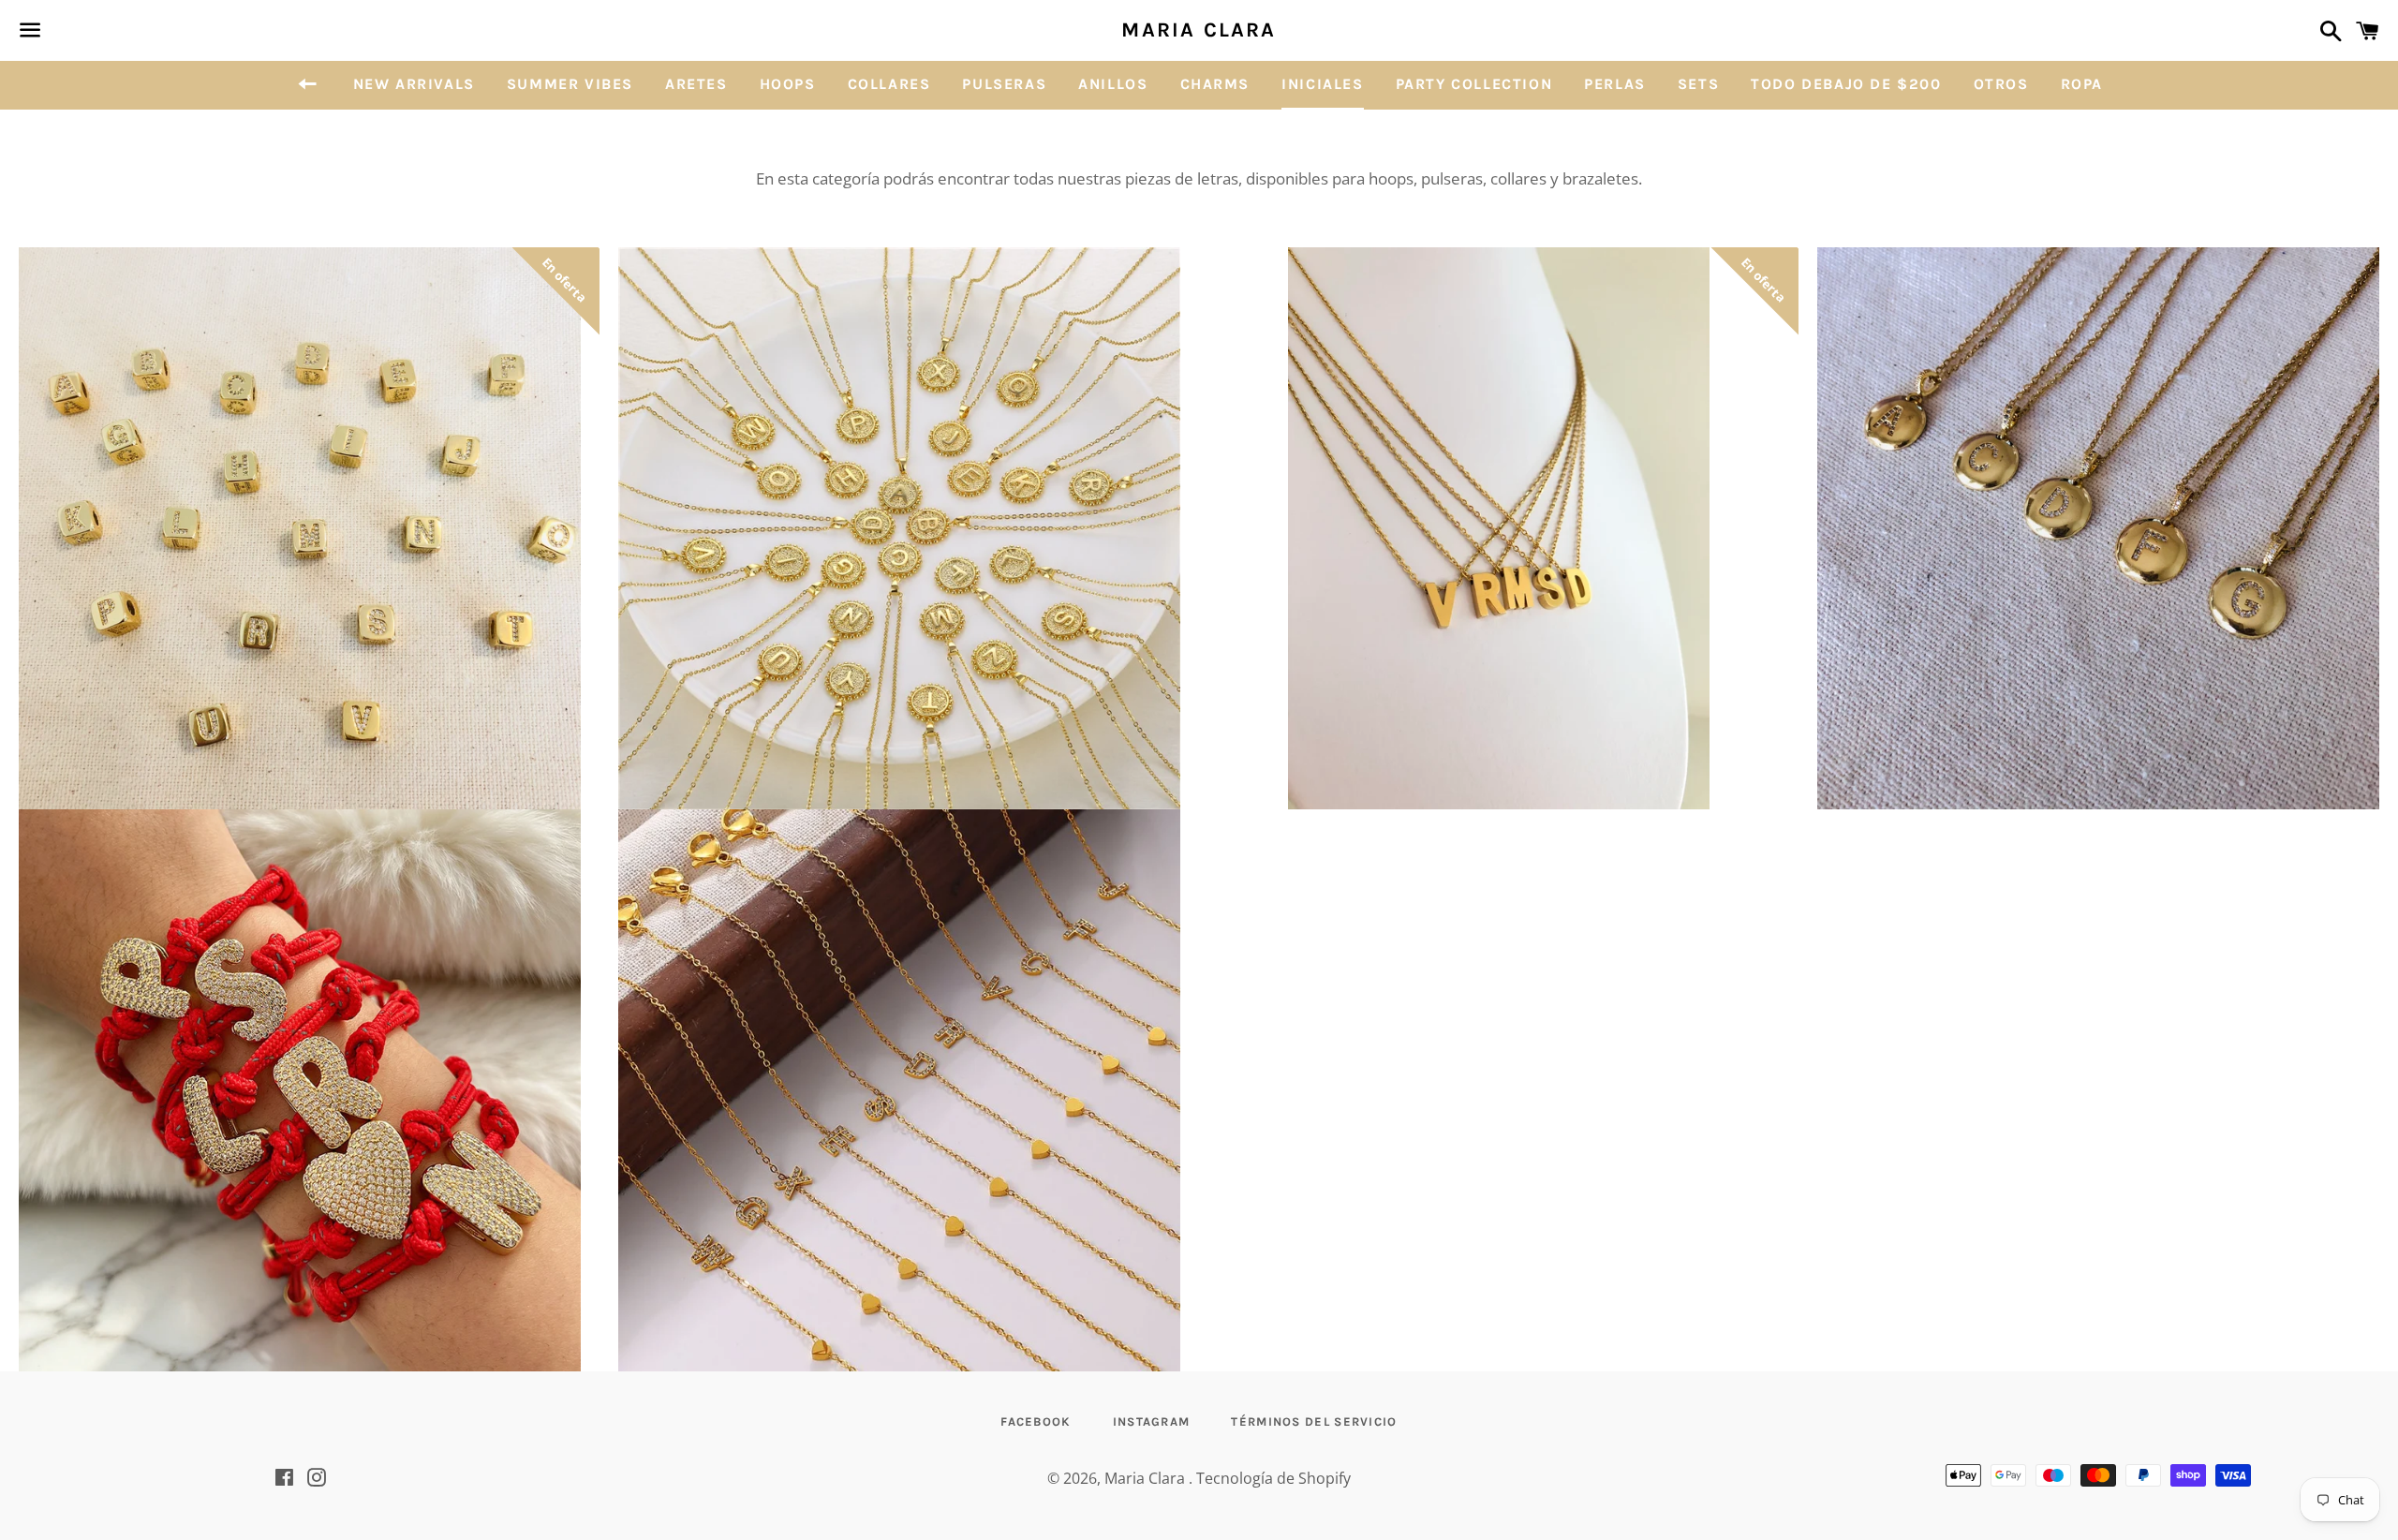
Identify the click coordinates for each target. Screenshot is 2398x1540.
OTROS (2001, 84)
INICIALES (1322, 84)
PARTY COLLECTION (1474, 84)
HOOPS (788, 84)
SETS (1698, 84)
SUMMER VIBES (570, 84)
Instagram (1152, 1422)
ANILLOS (1113, 84)
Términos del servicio (1314, 1422)
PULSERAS (1004, 84)
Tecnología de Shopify (1273, 1478)
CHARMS (1215, 84)
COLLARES (889, 84)
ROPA (2082, 84)
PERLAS (1615, 84)
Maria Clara (1199, 30)
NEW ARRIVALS (414, 84)
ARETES (696, 84)
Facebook (1036, 1422)
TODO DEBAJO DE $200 (1846, 84)
